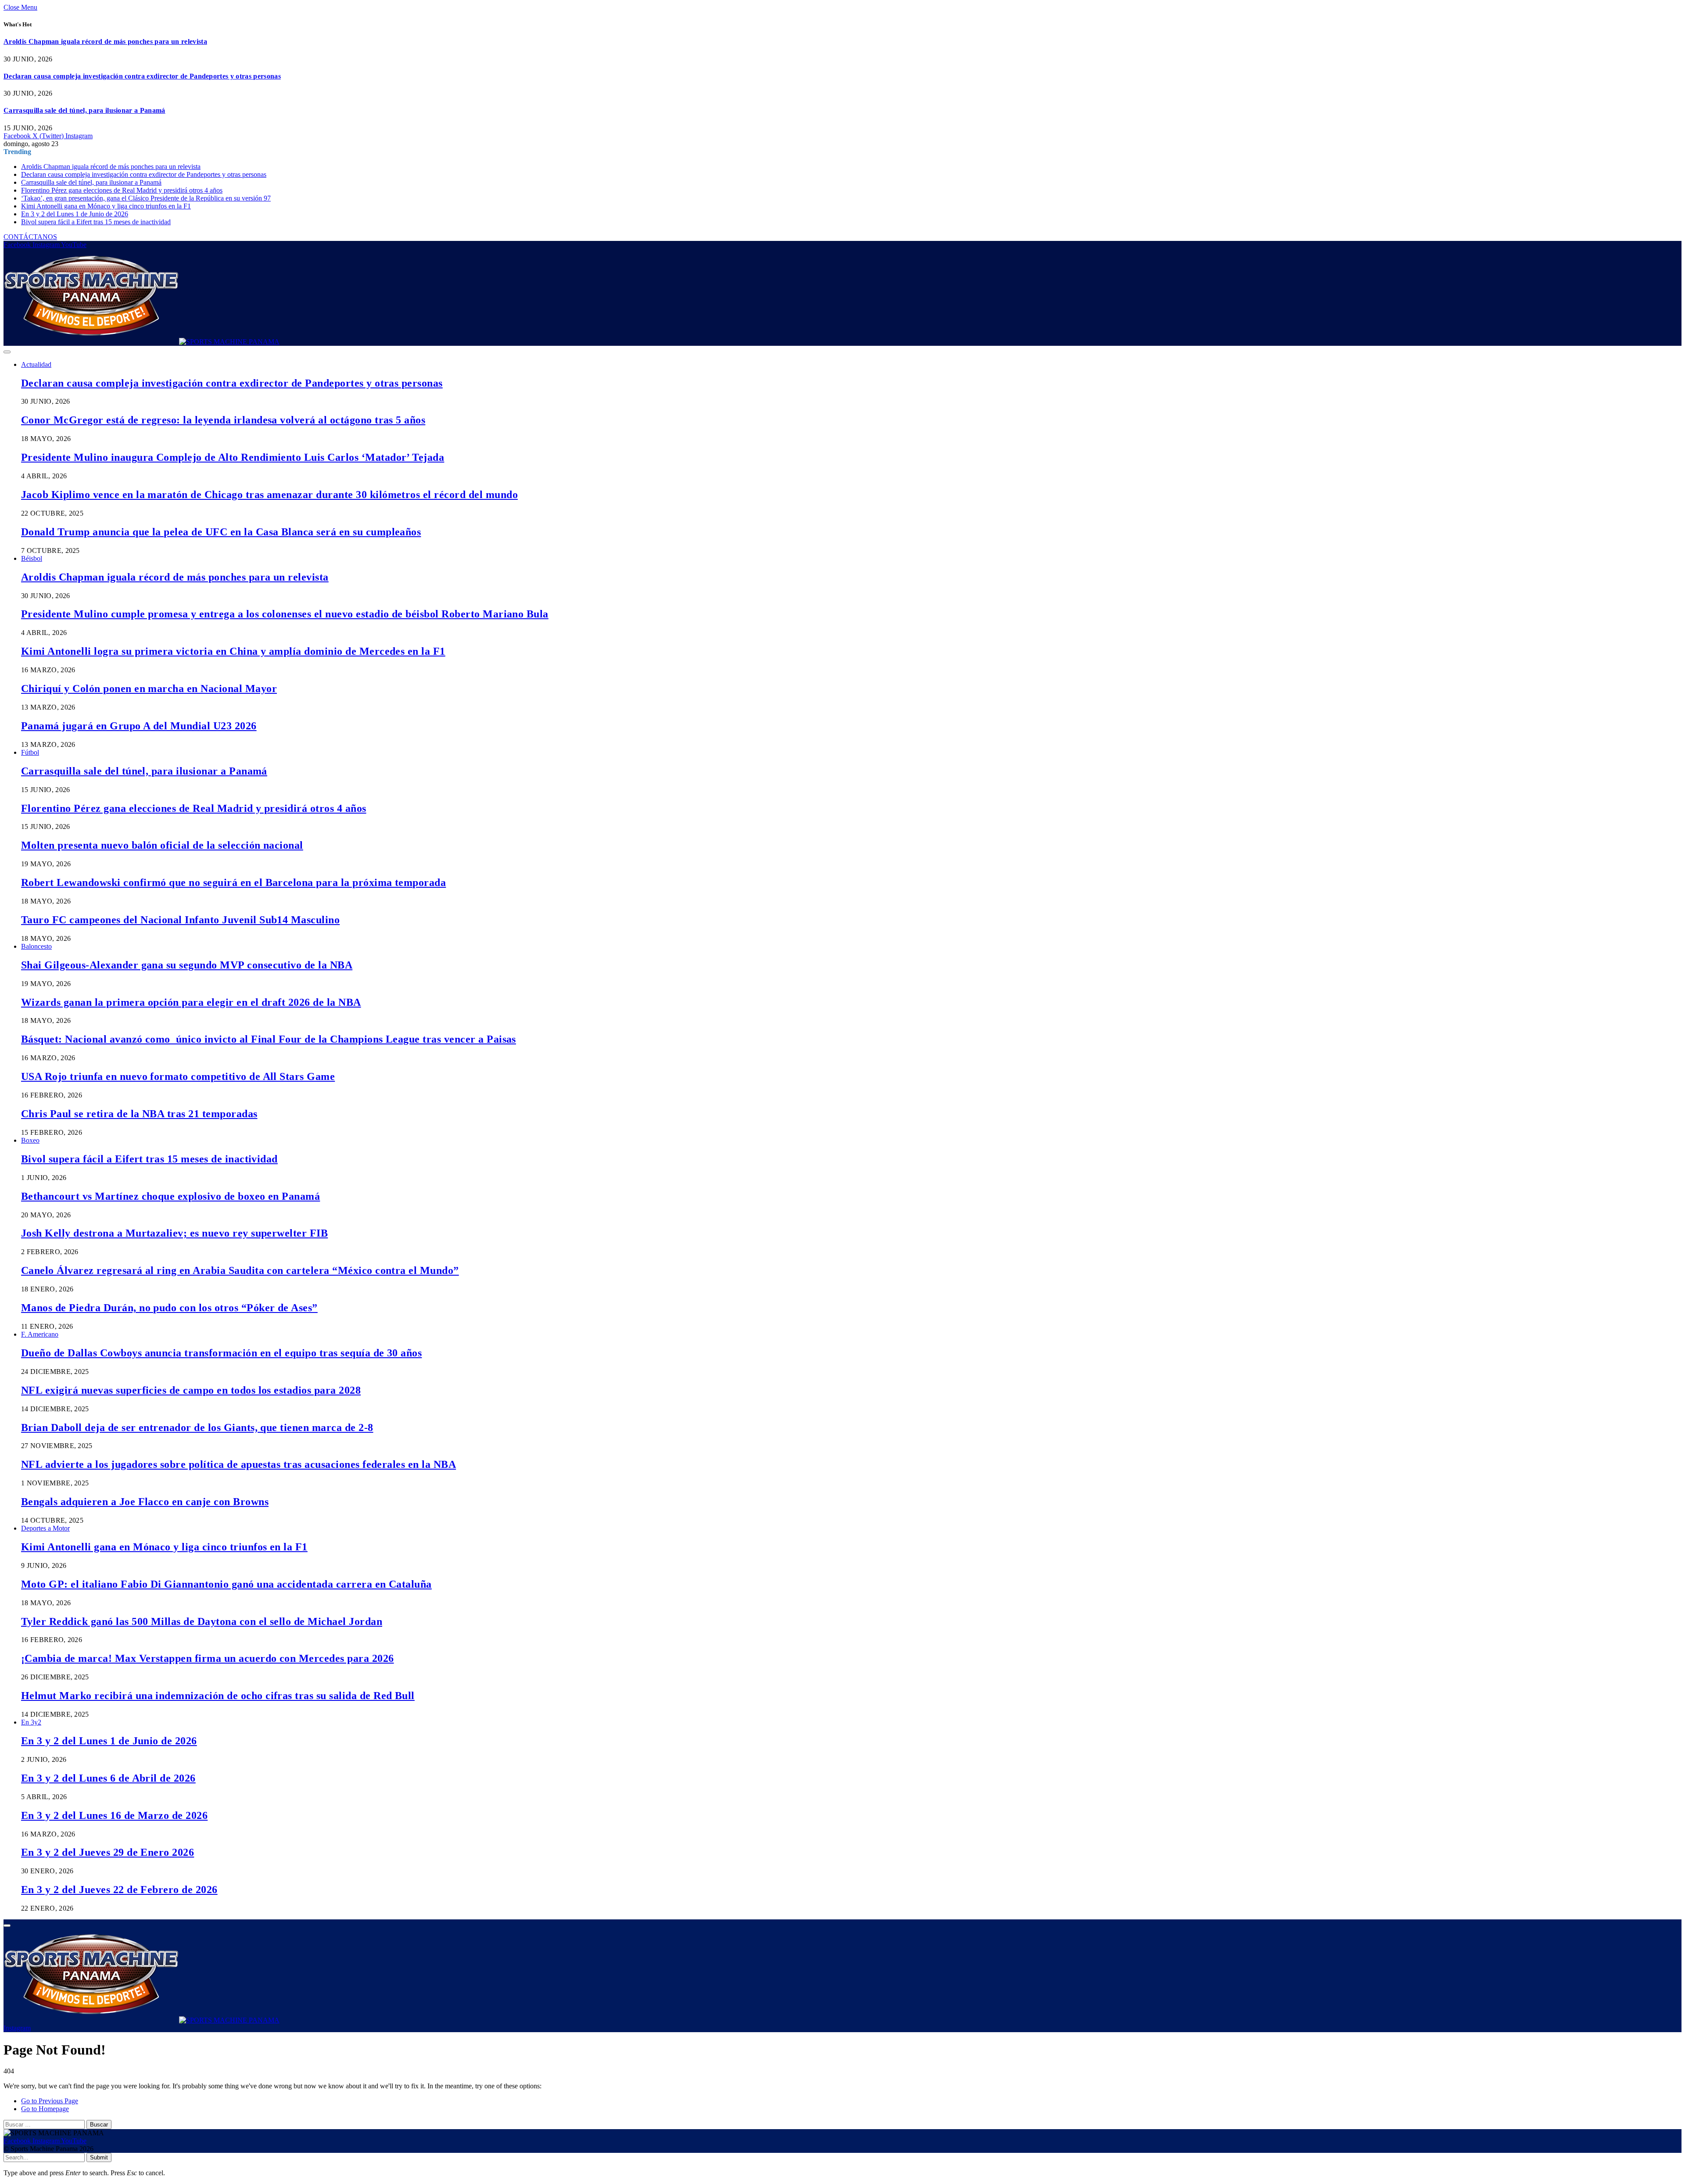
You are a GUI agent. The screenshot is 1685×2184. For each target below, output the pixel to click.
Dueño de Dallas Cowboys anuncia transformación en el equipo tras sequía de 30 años (221, 1353)
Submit (99, 2157)
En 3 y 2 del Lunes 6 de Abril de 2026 (108, 1778)
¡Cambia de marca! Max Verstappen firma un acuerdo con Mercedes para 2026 (208, 1658)
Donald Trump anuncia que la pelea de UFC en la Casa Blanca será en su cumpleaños (221, 532)
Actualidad (36, 364)
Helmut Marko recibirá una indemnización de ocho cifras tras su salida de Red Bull (218, 1696)
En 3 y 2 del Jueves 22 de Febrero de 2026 (119, 1890)
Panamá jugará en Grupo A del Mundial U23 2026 (139, 726)
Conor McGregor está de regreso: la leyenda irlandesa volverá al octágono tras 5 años (223, 420)
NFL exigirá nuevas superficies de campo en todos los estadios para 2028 (191, 1390)
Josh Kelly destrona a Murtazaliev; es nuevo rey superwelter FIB (174, 1233)
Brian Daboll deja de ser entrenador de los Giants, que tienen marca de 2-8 (197, 1427)
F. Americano (40, 1334)
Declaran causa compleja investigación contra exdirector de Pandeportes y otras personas (142, 76)
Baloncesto (36, 946)
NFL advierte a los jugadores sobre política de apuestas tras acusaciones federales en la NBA (238, 1464)
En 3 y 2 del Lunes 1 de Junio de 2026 (75, 214)
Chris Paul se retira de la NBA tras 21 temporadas (139, 1114)
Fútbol (30, 752)
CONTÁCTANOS (30, 237)
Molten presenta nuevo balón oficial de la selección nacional (162, 845)
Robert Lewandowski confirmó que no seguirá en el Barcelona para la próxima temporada (233, 882)
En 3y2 (31, 1722)
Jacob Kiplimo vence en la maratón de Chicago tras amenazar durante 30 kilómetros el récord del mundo (269, 495)
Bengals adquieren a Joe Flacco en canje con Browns (145, 1502)
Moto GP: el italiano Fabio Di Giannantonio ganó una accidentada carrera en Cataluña (226, 1584)
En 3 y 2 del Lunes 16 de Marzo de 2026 (114, 1815)
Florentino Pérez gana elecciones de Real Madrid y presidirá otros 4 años (122, 190)
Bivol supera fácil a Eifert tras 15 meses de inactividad (96, 222)
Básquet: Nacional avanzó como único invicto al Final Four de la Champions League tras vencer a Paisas (269, 1039)
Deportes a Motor (45, 1528)
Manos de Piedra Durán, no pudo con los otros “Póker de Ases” (169, 1308)
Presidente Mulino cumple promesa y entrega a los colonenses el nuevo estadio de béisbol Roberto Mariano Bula (285, 614)
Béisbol (32, 558)
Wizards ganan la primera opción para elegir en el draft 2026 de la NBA (191, 1002)
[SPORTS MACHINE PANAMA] (142, 342)
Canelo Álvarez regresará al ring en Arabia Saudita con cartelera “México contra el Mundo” (240, 1270)
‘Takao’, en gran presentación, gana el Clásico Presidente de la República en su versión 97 (146, 198)
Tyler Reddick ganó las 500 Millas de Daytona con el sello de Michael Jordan (202, 1621)
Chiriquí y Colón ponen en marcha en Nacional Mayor (149, 689)
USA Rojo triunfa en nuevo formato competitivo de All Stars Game (178, 1076)
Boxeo (30, 1140)
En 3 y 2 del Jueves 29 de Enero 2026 (108, 1852)
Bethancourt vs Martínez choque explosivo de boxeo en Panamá (170, 1196)
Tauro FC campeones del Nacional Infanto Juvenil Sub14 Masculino (180, 920)
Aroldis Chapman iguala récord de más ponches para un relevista (105, 41)
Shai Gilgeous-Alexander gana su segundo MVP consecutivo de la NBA (187, 965)
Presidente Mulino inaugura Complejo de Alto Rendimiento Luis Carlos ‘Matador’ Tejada (233, 457)
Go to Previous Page (50, 2101)
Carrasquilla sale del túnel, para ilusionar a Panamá (84, 110)
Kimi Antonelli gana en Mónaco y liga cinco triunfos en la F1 (106, 206)
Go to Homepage (45, 2109)
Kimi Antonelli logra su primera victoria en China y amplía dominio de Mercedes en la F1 (233, 651)
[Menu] (7, 352)
